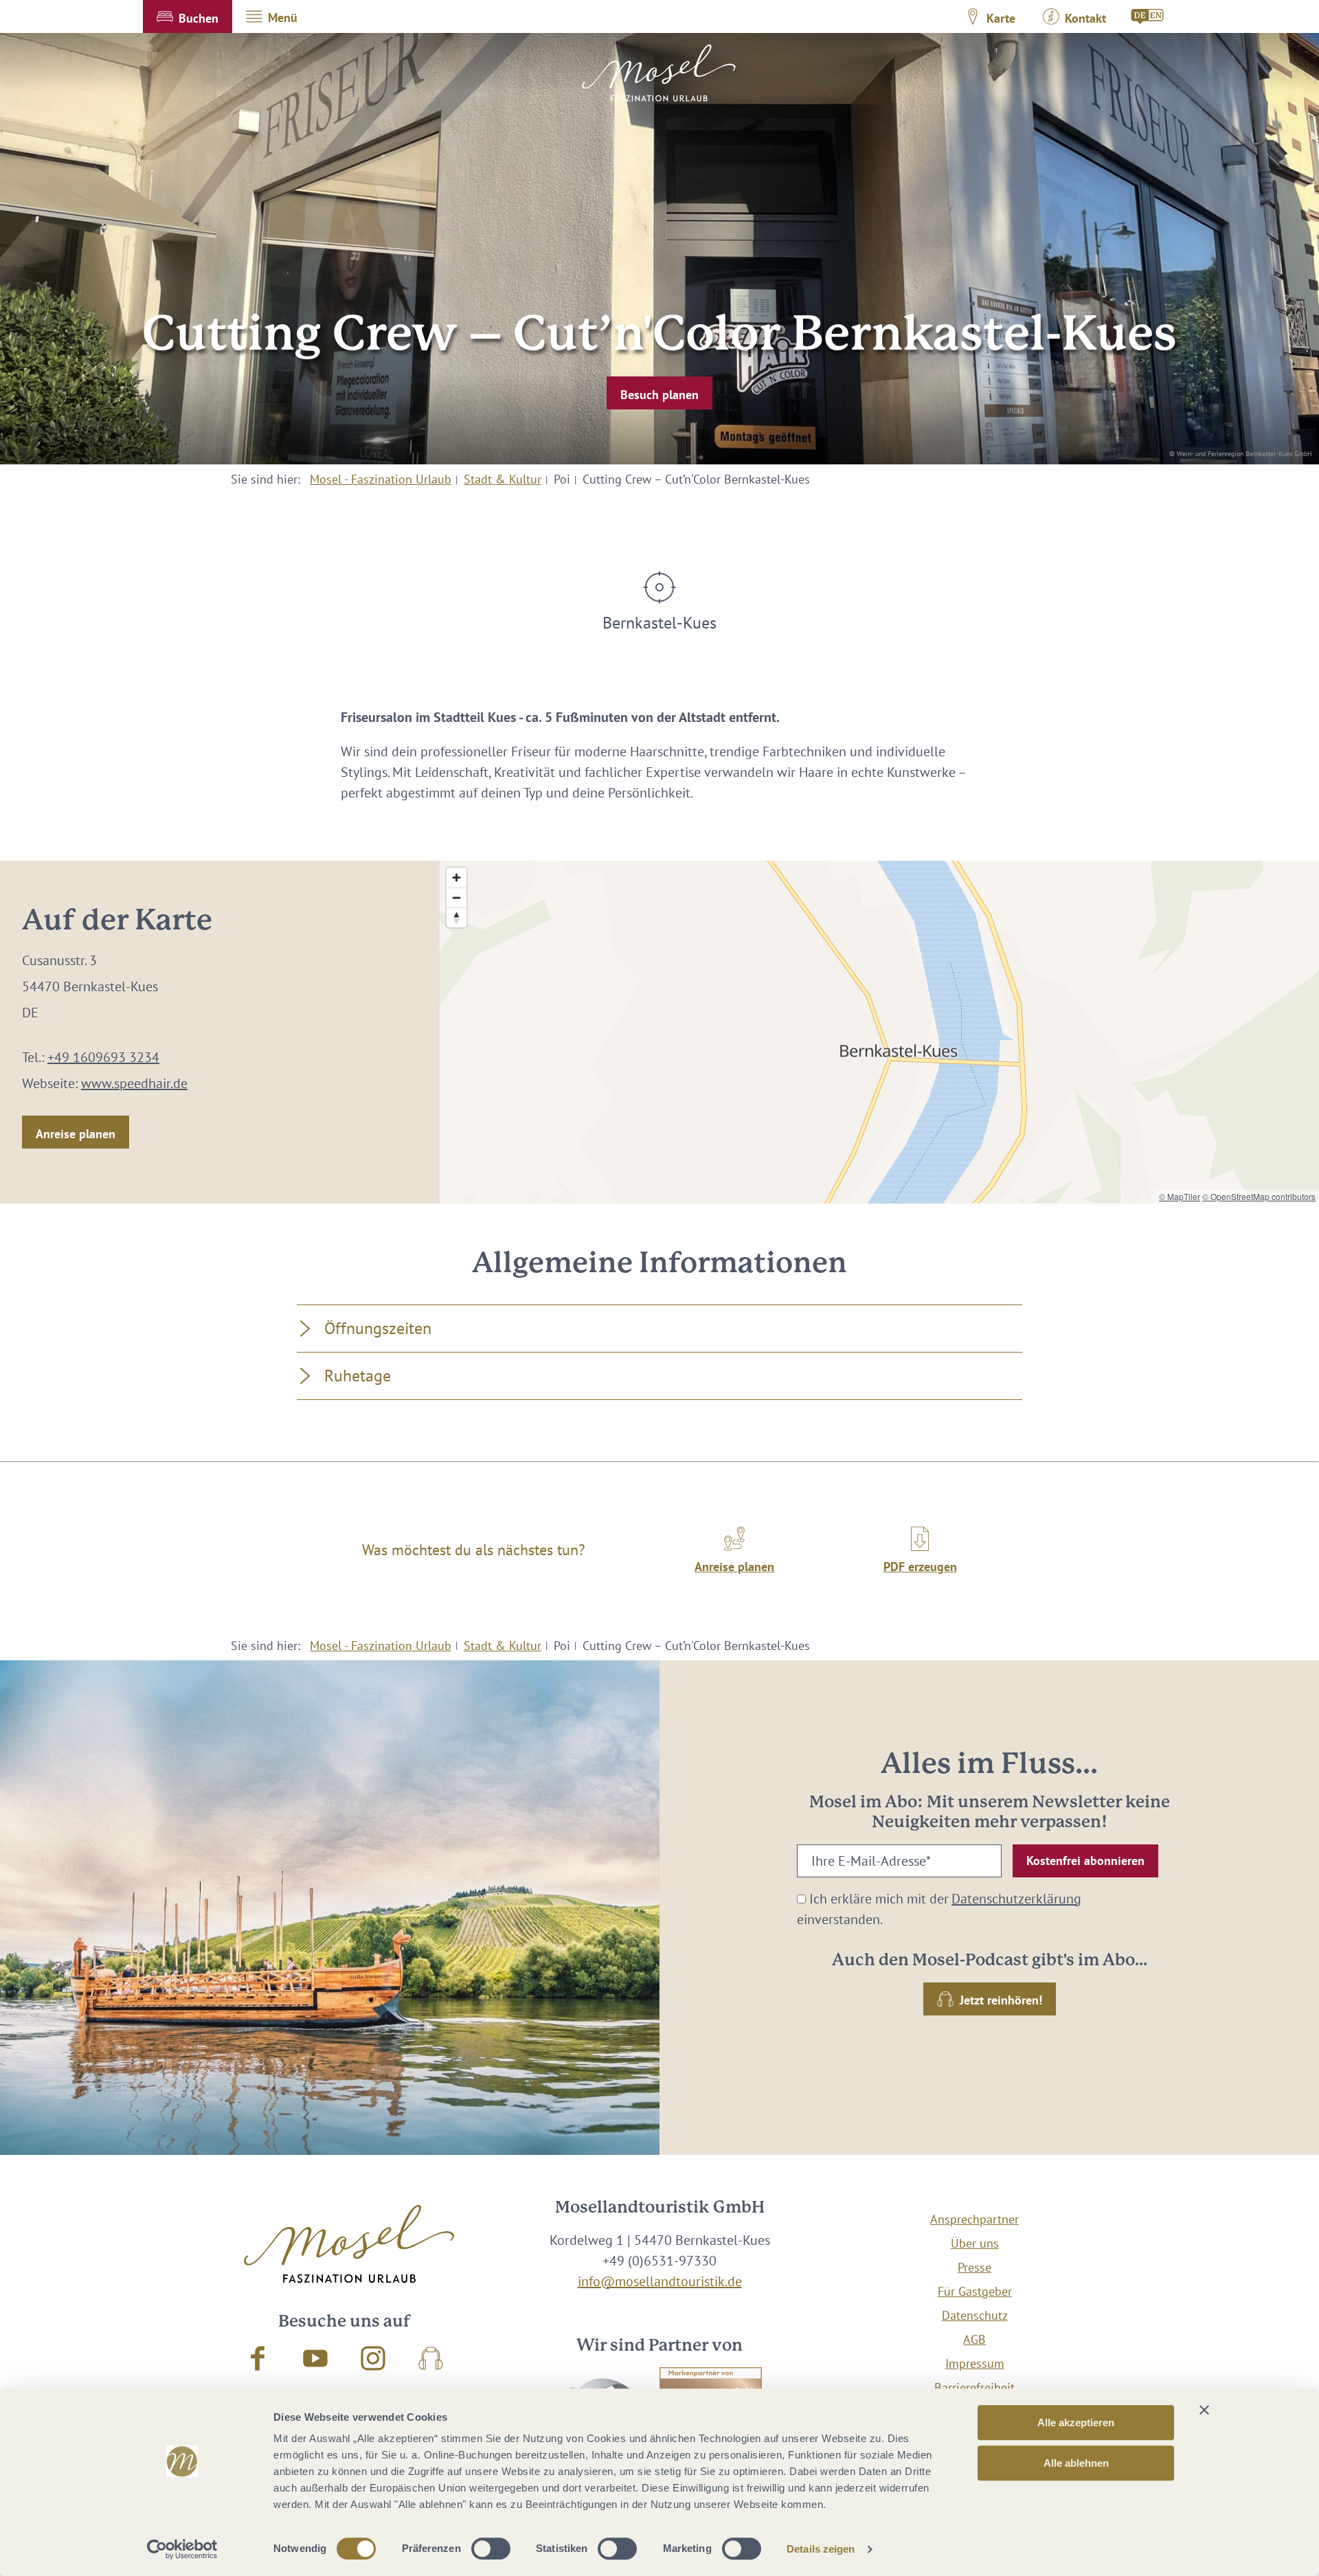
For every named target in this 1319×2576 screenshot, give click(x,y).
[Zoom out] (456, 897)
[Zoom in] (456, 878)
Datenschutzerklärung (1016, 1899)
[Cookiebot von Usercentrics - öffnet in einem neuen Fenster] (182, 2549)
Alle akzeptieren (1076, 2422)
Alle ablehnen (1076, 2463)
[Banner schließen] (1204, 2410)
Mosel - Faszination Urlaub (381, 479)
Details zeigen (821, 2549)
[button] (188, 16)
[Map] (879, 1032)
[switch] (491, 2549)
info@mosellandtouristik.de (660, 2281)
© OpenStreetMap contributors (1259, 1196)
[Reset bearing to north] (456, 917)
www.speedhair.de (134, 1083)
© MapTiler (1180, 1196)
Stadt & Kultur (503, 479)
